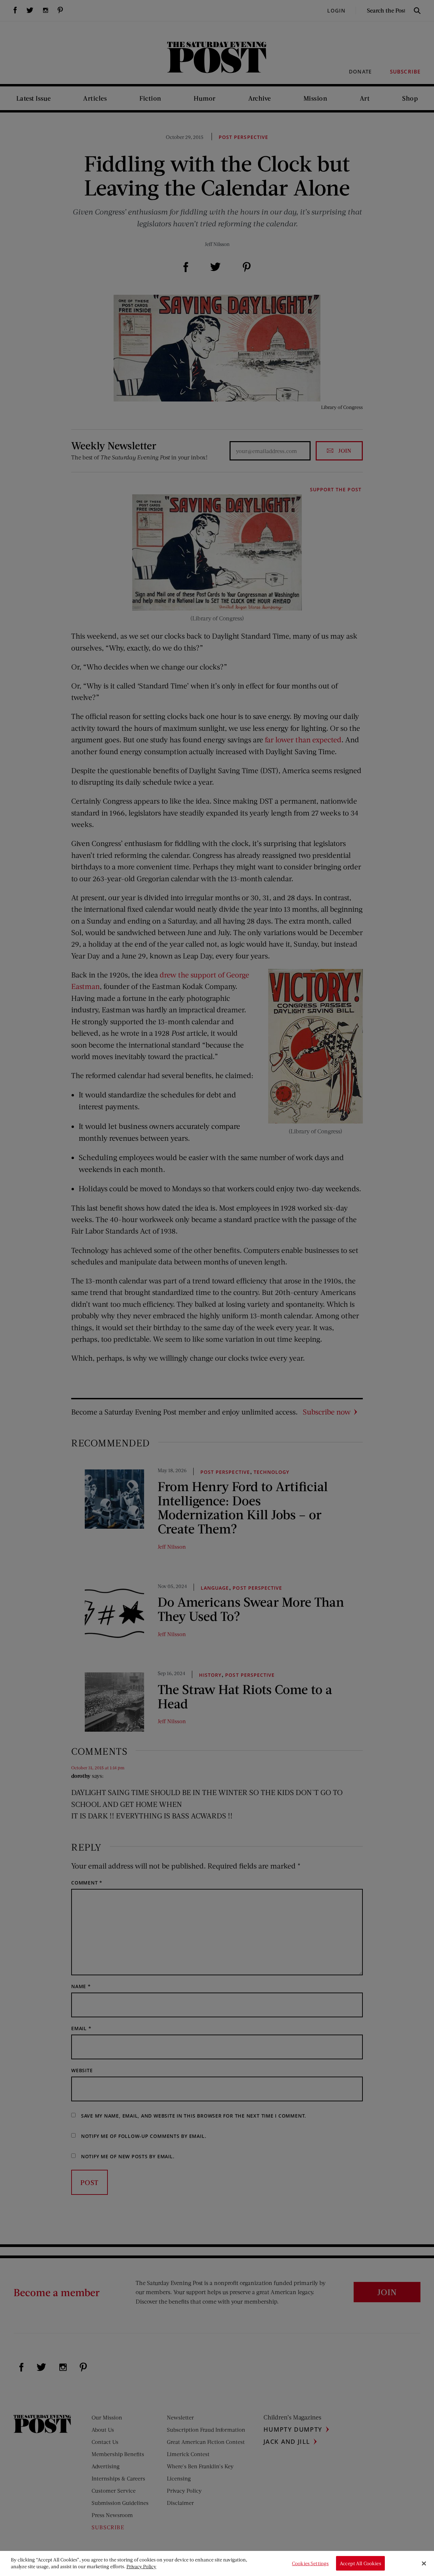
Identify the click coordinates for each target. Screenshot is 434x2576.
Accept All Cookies (360, 2563)
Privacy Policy (141, 2566)
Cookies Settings (310, 2563)
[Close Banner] (424, 2563)
